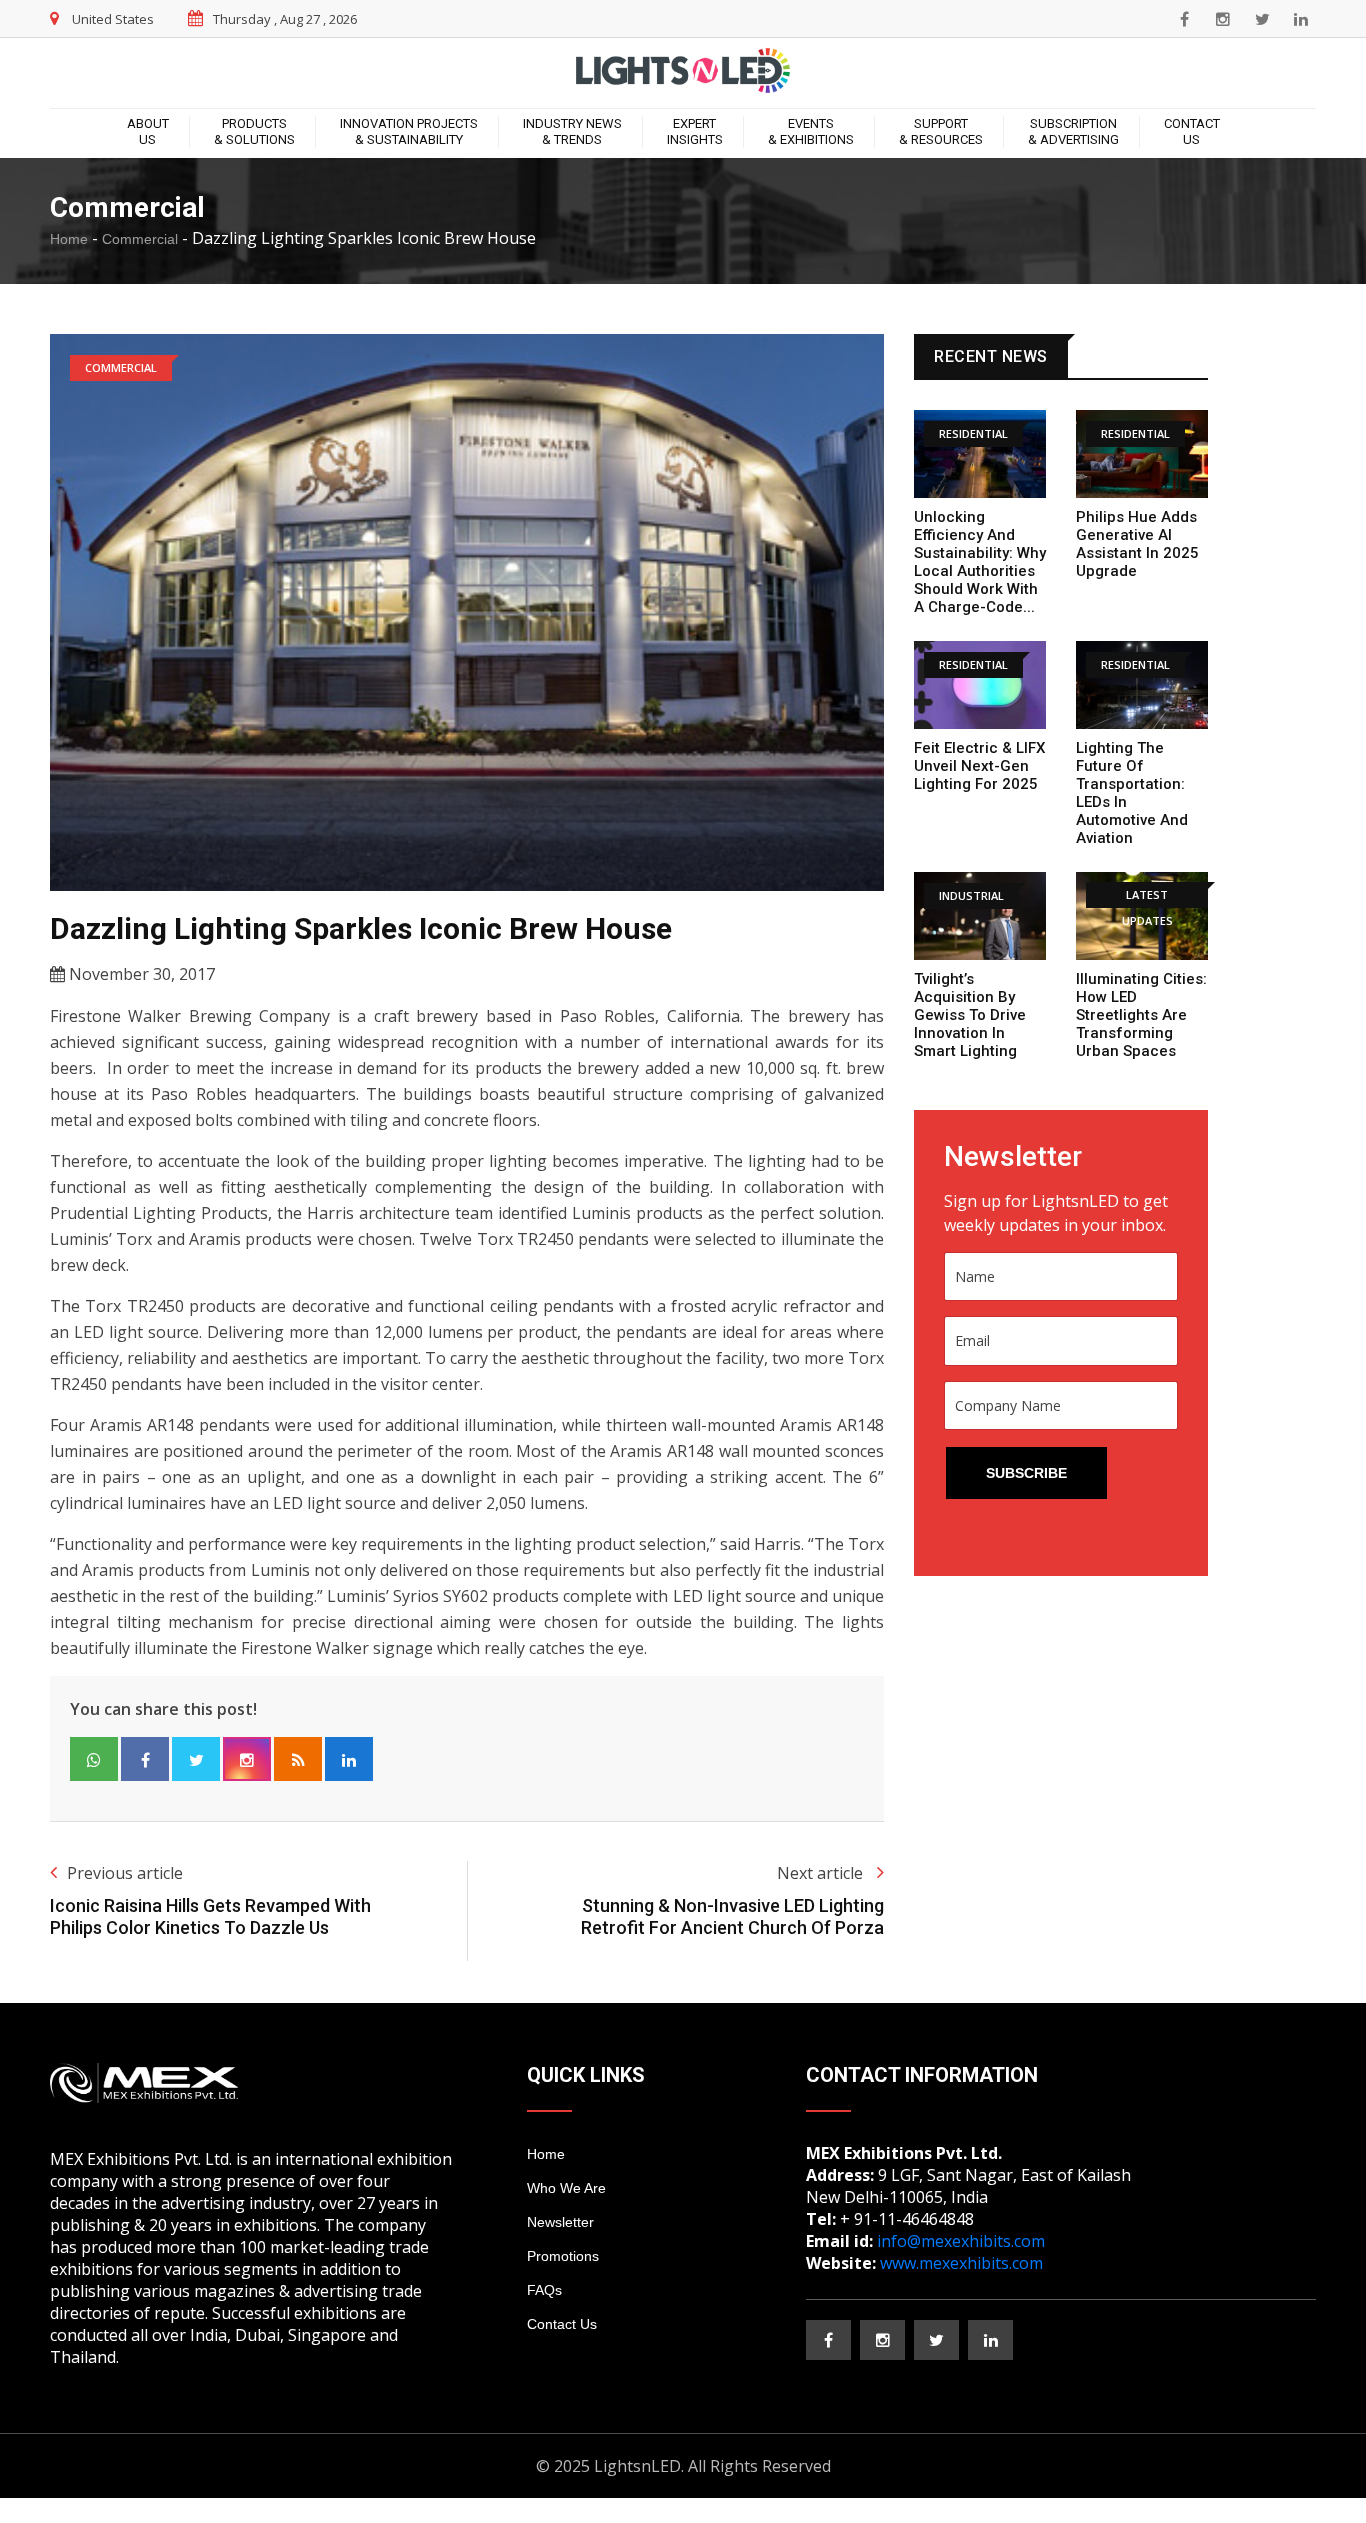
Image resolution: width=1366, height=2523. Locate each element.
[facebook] (1184, 19)
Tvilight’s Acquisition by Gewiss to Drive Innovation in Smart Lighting (970, 1015)
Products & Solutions (254, 131)
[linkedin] (1301, 19)
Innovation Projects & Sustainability (409, 131)
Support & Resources (941, 131)
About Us (148, 131)
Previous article (125, 1873)
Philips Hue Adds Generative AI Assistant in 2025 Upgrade (1137, 544)
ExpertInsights (695, 131)
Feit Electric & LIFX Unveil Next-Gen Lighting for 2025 (979, 766)
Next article (822, 1873)
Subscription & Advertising (1073, 131)
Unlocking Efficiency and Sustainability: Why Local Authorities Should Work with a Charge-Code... (980, 562)
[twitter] (1262, 19)
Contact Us (1192, 131)
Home (69, 239)
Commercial (140, 239)
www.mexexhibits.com (961, 2263)
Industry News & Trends (572, 131)
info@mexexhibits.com (961, 2241)
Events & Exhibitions (811, 131)
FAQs (544, 2290)
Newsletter (560, 2222)
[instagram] (1223, 19)
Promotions (563, 2256)
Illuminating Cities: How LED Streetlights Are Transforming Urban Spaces (1141, 1015)
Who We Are (566, 2188)
